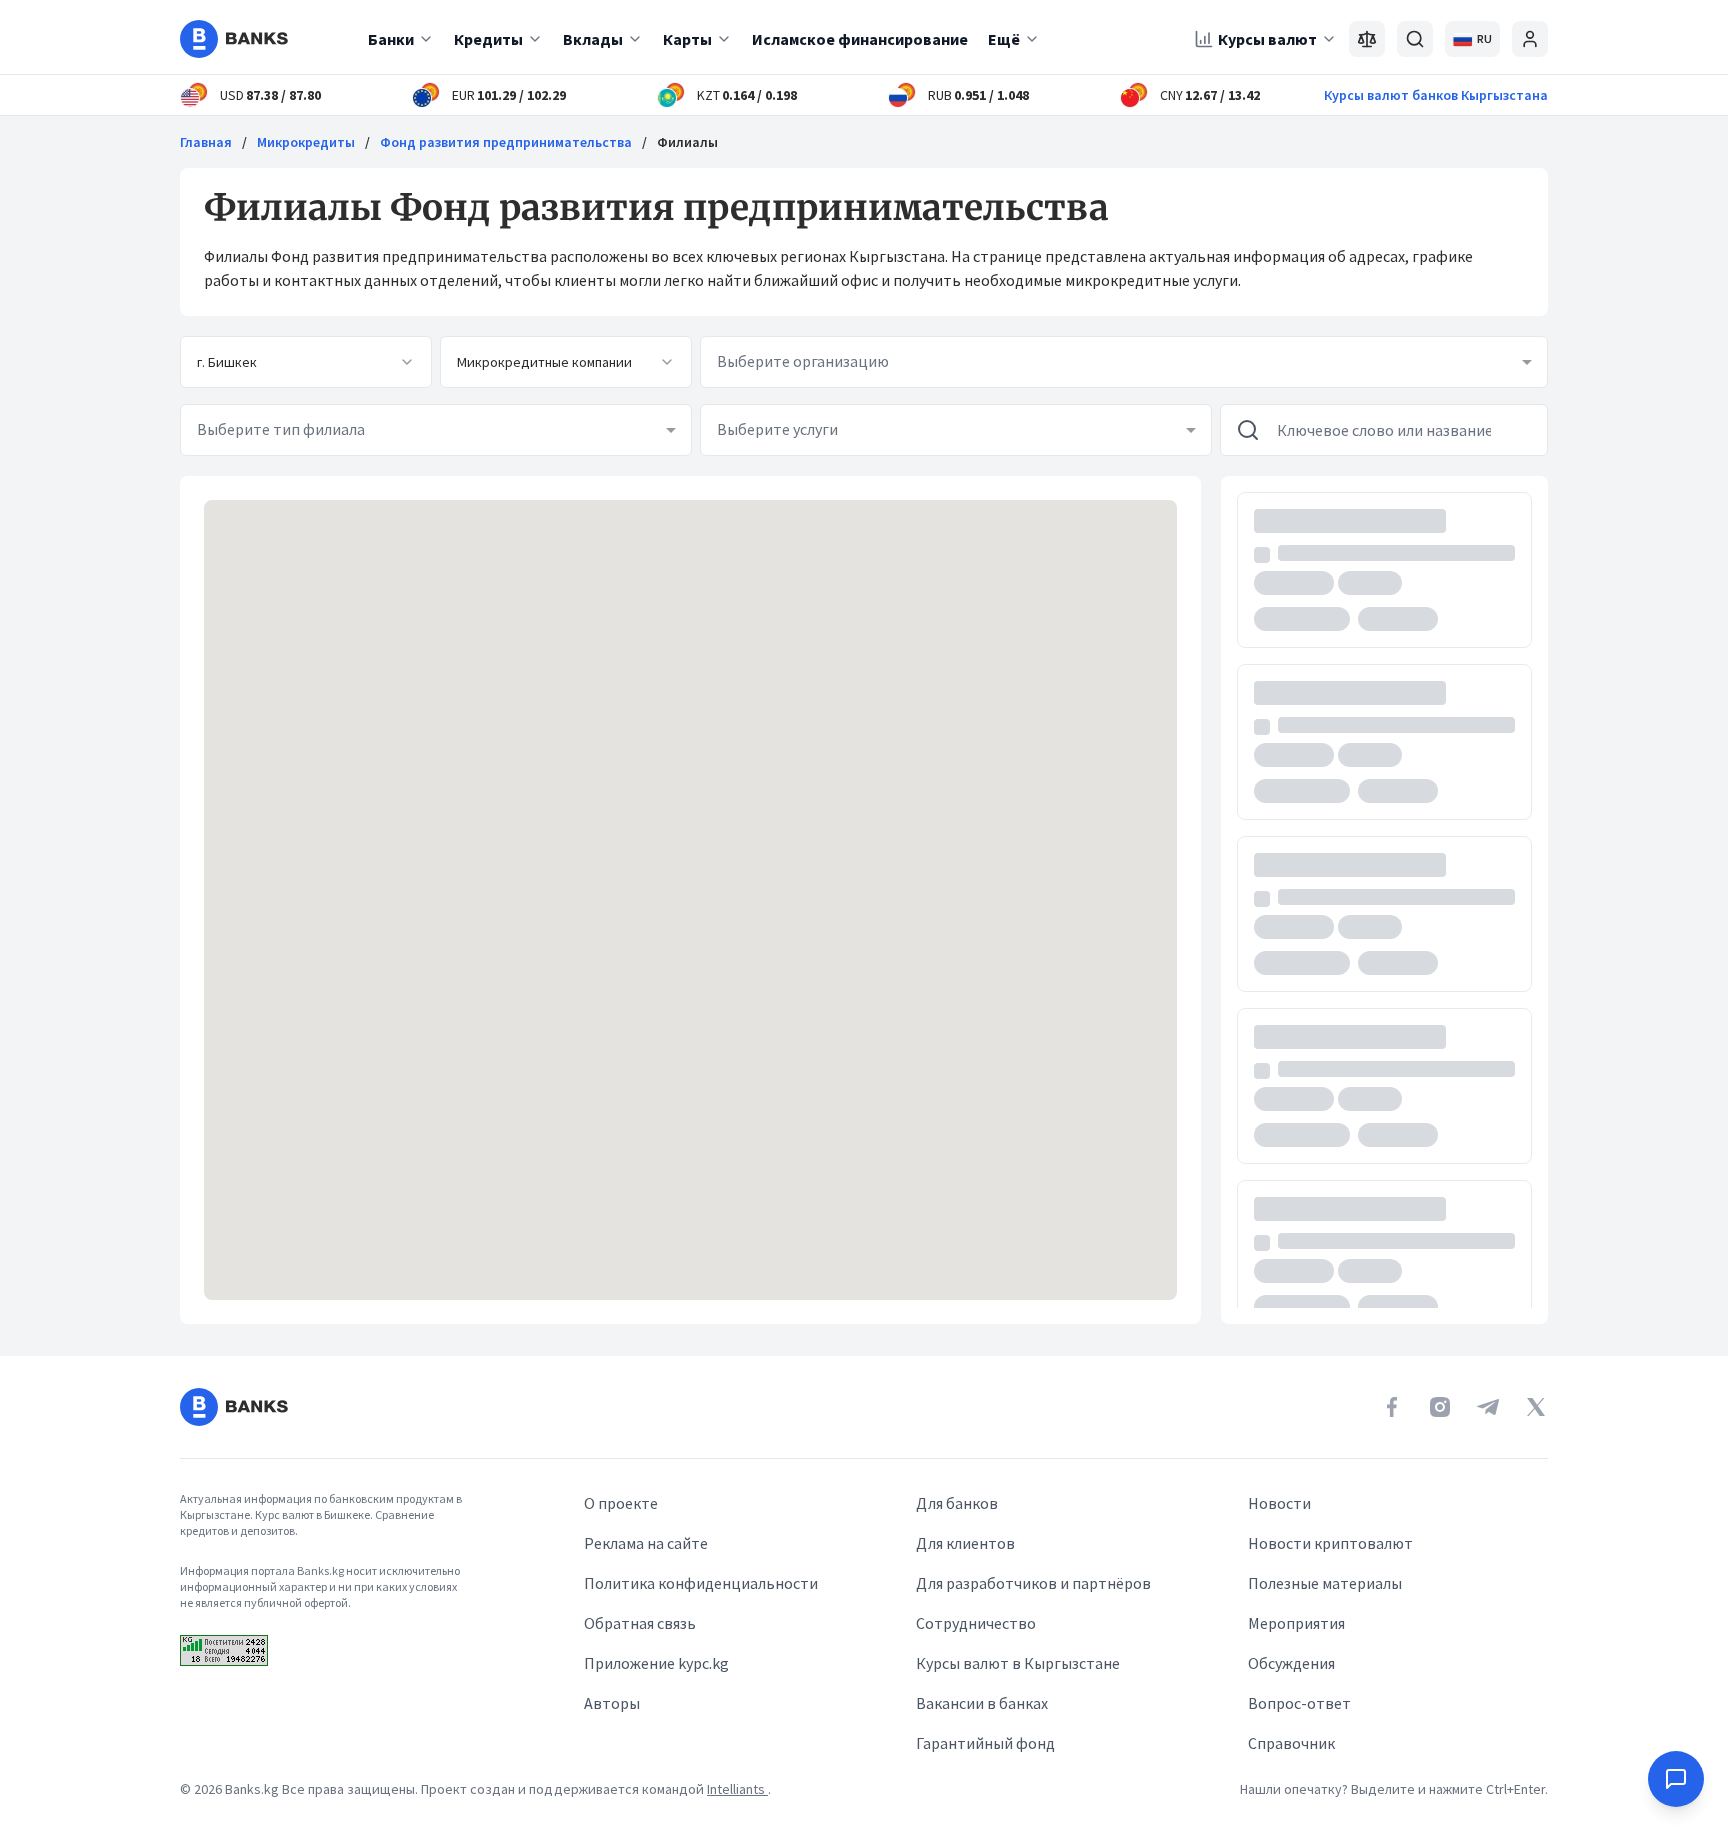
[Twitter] (1536, 1407)
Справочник (1291, 1743)
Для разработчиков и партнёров (1033, 1583)
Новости (1279, 1503)
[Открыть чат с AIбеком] (1676, 1779)
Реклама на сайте (646, 1543)
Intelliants (737, 1789)
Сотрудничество (976, 1623)
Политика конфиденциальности (701, 1583)
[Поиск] (1415, 39)
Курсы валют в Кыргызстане (1018, 1663)
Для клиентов (965, 1543)
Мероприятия (1296, 1623)
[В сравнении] (1367, 39)
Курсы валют (1267, 39)
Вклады (593, 39)
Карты (687, 39)
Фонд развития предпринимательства (506, 142)
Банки (391, 39)
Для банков (957, 1503)
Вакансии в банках (982, 1703)
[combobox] (306, 362)
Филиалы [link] (687, 142)
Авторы (612, 1703)
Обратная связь (640, 1623)
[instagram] (1440, 1407)
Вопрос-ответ (1299, 1703)
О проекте (621, 1503)
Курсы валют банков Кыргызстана (1436, 95)
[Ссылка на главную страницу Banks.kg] (234, 39)
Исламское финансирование (860, 39)
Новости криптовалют (1330, 1543)
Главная (206, 142)
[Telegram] (1488, 1407)
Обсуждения (1291, 1663)
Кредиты (488, 39)
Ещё (1004, 39)
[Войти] (1530, 39)
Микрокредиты (306, 142)
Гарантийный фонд (985, 1743)
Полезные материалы (1325, 1583)
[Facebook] (1392, 1407)
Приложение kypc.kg (656, 1663)
